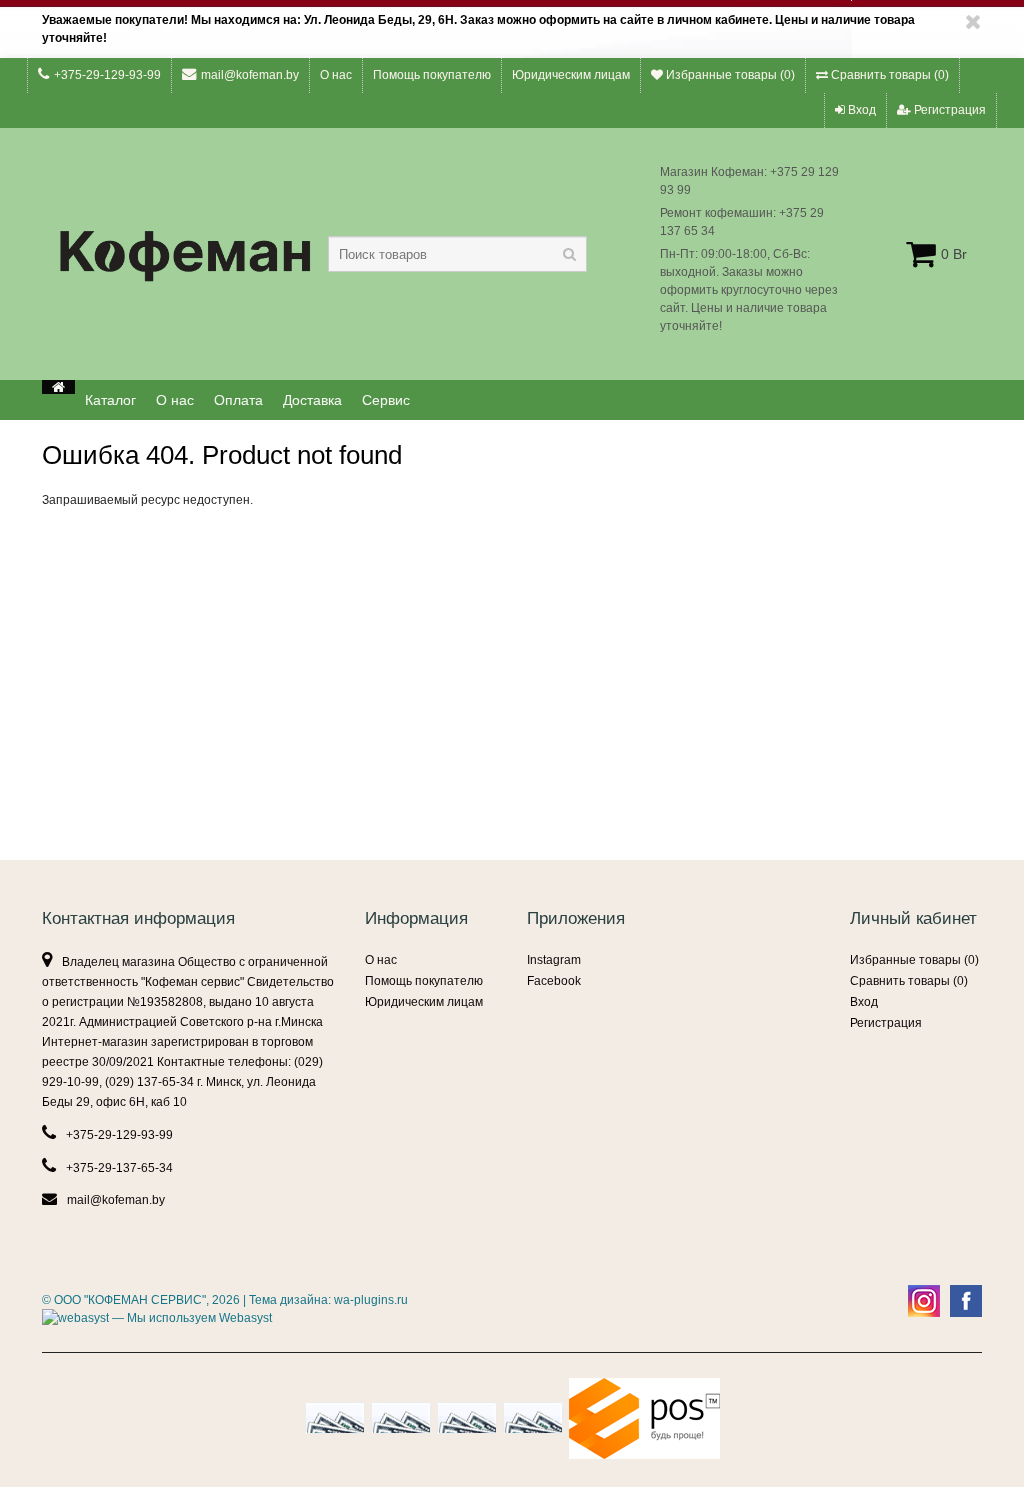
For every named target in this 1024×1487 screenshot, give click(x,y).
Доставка (312, 400)
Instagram (554, 960)
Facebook (554, 981)
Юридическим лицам (571, 75)
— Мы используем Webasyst (190, 1318)
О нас (336, 75)
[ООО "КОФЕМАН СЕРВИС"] (58, 387)
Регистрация (948, 110)
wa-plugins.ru (371, 1300)
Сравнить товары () (888, 75)
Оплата (238, 400)
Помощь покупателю (432, 75)
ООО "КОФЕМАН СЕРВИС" (130, 1300)
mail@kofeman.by (250, 75)
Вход (860, 110)
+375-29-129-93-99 (107, 75)
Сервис (386, 400)
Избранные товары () (729, 75)
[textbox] (457, 254)
